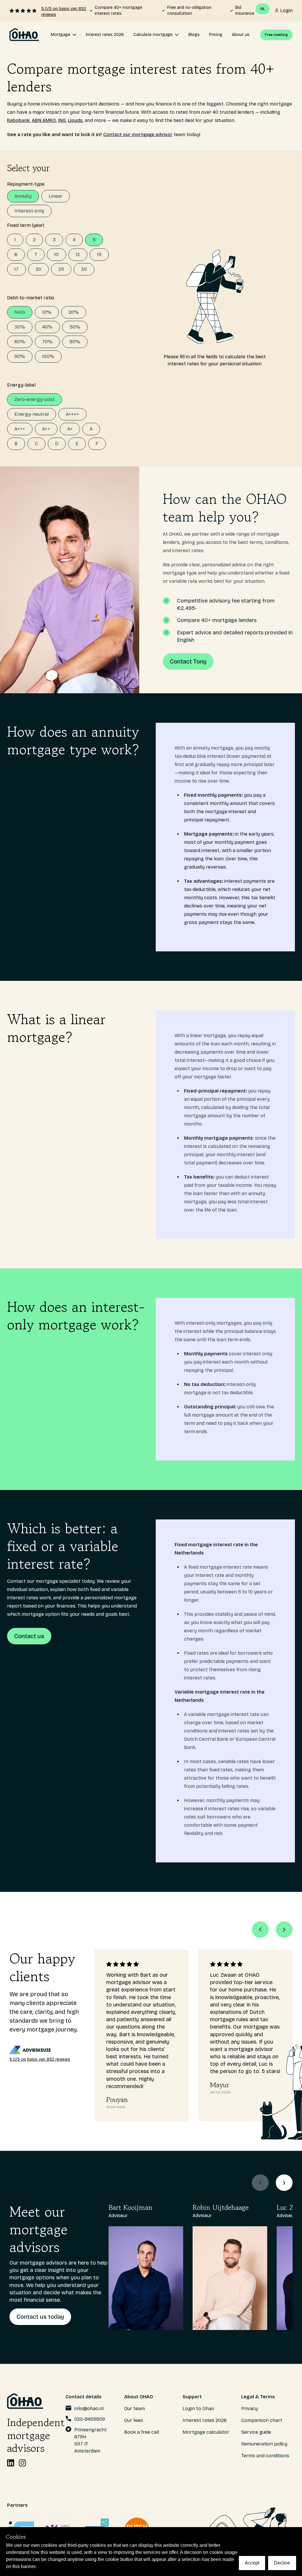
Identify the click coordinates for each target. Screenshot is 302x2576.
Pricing (216, 35)
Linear (56, 196)
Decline (282, 2563)
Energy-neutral (32, 414)
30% (20, 327)
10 (56, 254)
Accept (252, 2563)
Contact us (29, 1636)
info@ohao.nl (89, 2408)
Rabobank (18, 120)
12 (78, 254)
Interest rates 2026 (105, 35)
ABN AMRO (44, 120)
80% (75, 342)
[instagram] (22, 2463)
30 (84, 269)
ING (62, 120)
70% (47, 342)
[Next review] (284, 1930)
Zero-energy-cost (35, 399)
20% (74, 312)
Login (286, 10)
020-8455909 (90, 2419)
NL (263, 9)
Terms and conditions (265, 2456)
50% (75, 327)
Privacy (250, 2408)
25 (61, 269)
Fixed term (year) (26, 225)
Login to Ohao (198, 2408)
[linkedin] (11, 2463)
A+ (70, 429)
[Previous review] (260, 1930)
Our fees (134, 2420)
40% (47, 327)
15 (99, 254)
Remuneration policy (264, 2444)
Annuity (23, 196)
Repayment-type (26, 184)
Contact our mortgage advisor (138, 135)
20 (38, 269)
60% (20, 342)
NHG (20, 312)
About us (241, 35)
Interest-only (29, 211)
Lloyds (75, 120)
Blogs (194, 35)
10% (47, 312)
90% (20, 356)
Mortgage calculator (206, 2432)
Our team (134, 2408)
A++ (46, 429)
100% (48, 356)
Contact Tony (188, 661)
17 (17, 269)
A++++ (72, 414)
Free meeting (276, 35)
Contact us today (40, 2317)
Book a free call (142, 2432)
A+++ (20, 429)
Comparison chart (262, 2420)
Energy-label (21, 385)
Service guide (256, 2432)
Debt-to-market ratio (31, 298)
